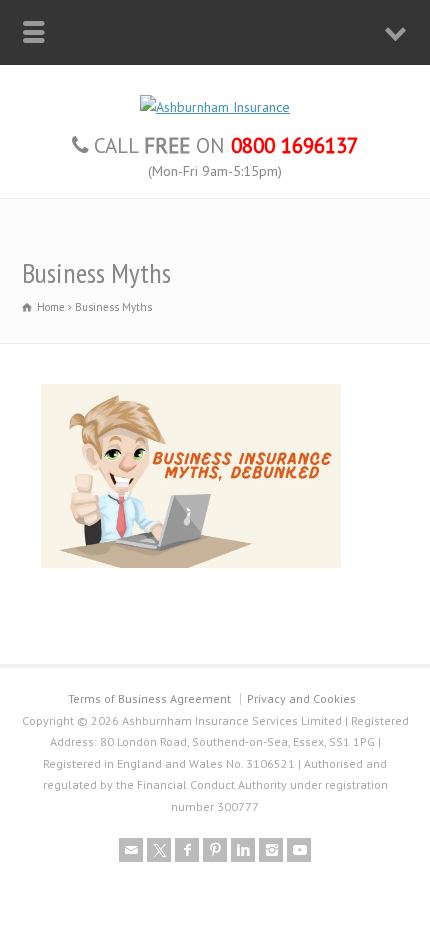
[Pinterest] (215, 850)
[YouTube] (299, 850)
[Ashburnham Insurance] (215, 107)
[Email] (131, 850)
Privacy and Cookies (301, 698)
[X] (159, 850)
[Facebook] (187, 850)
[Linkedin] (243, 850)
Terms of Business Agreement (149, 698)
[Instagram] (271, 850)
